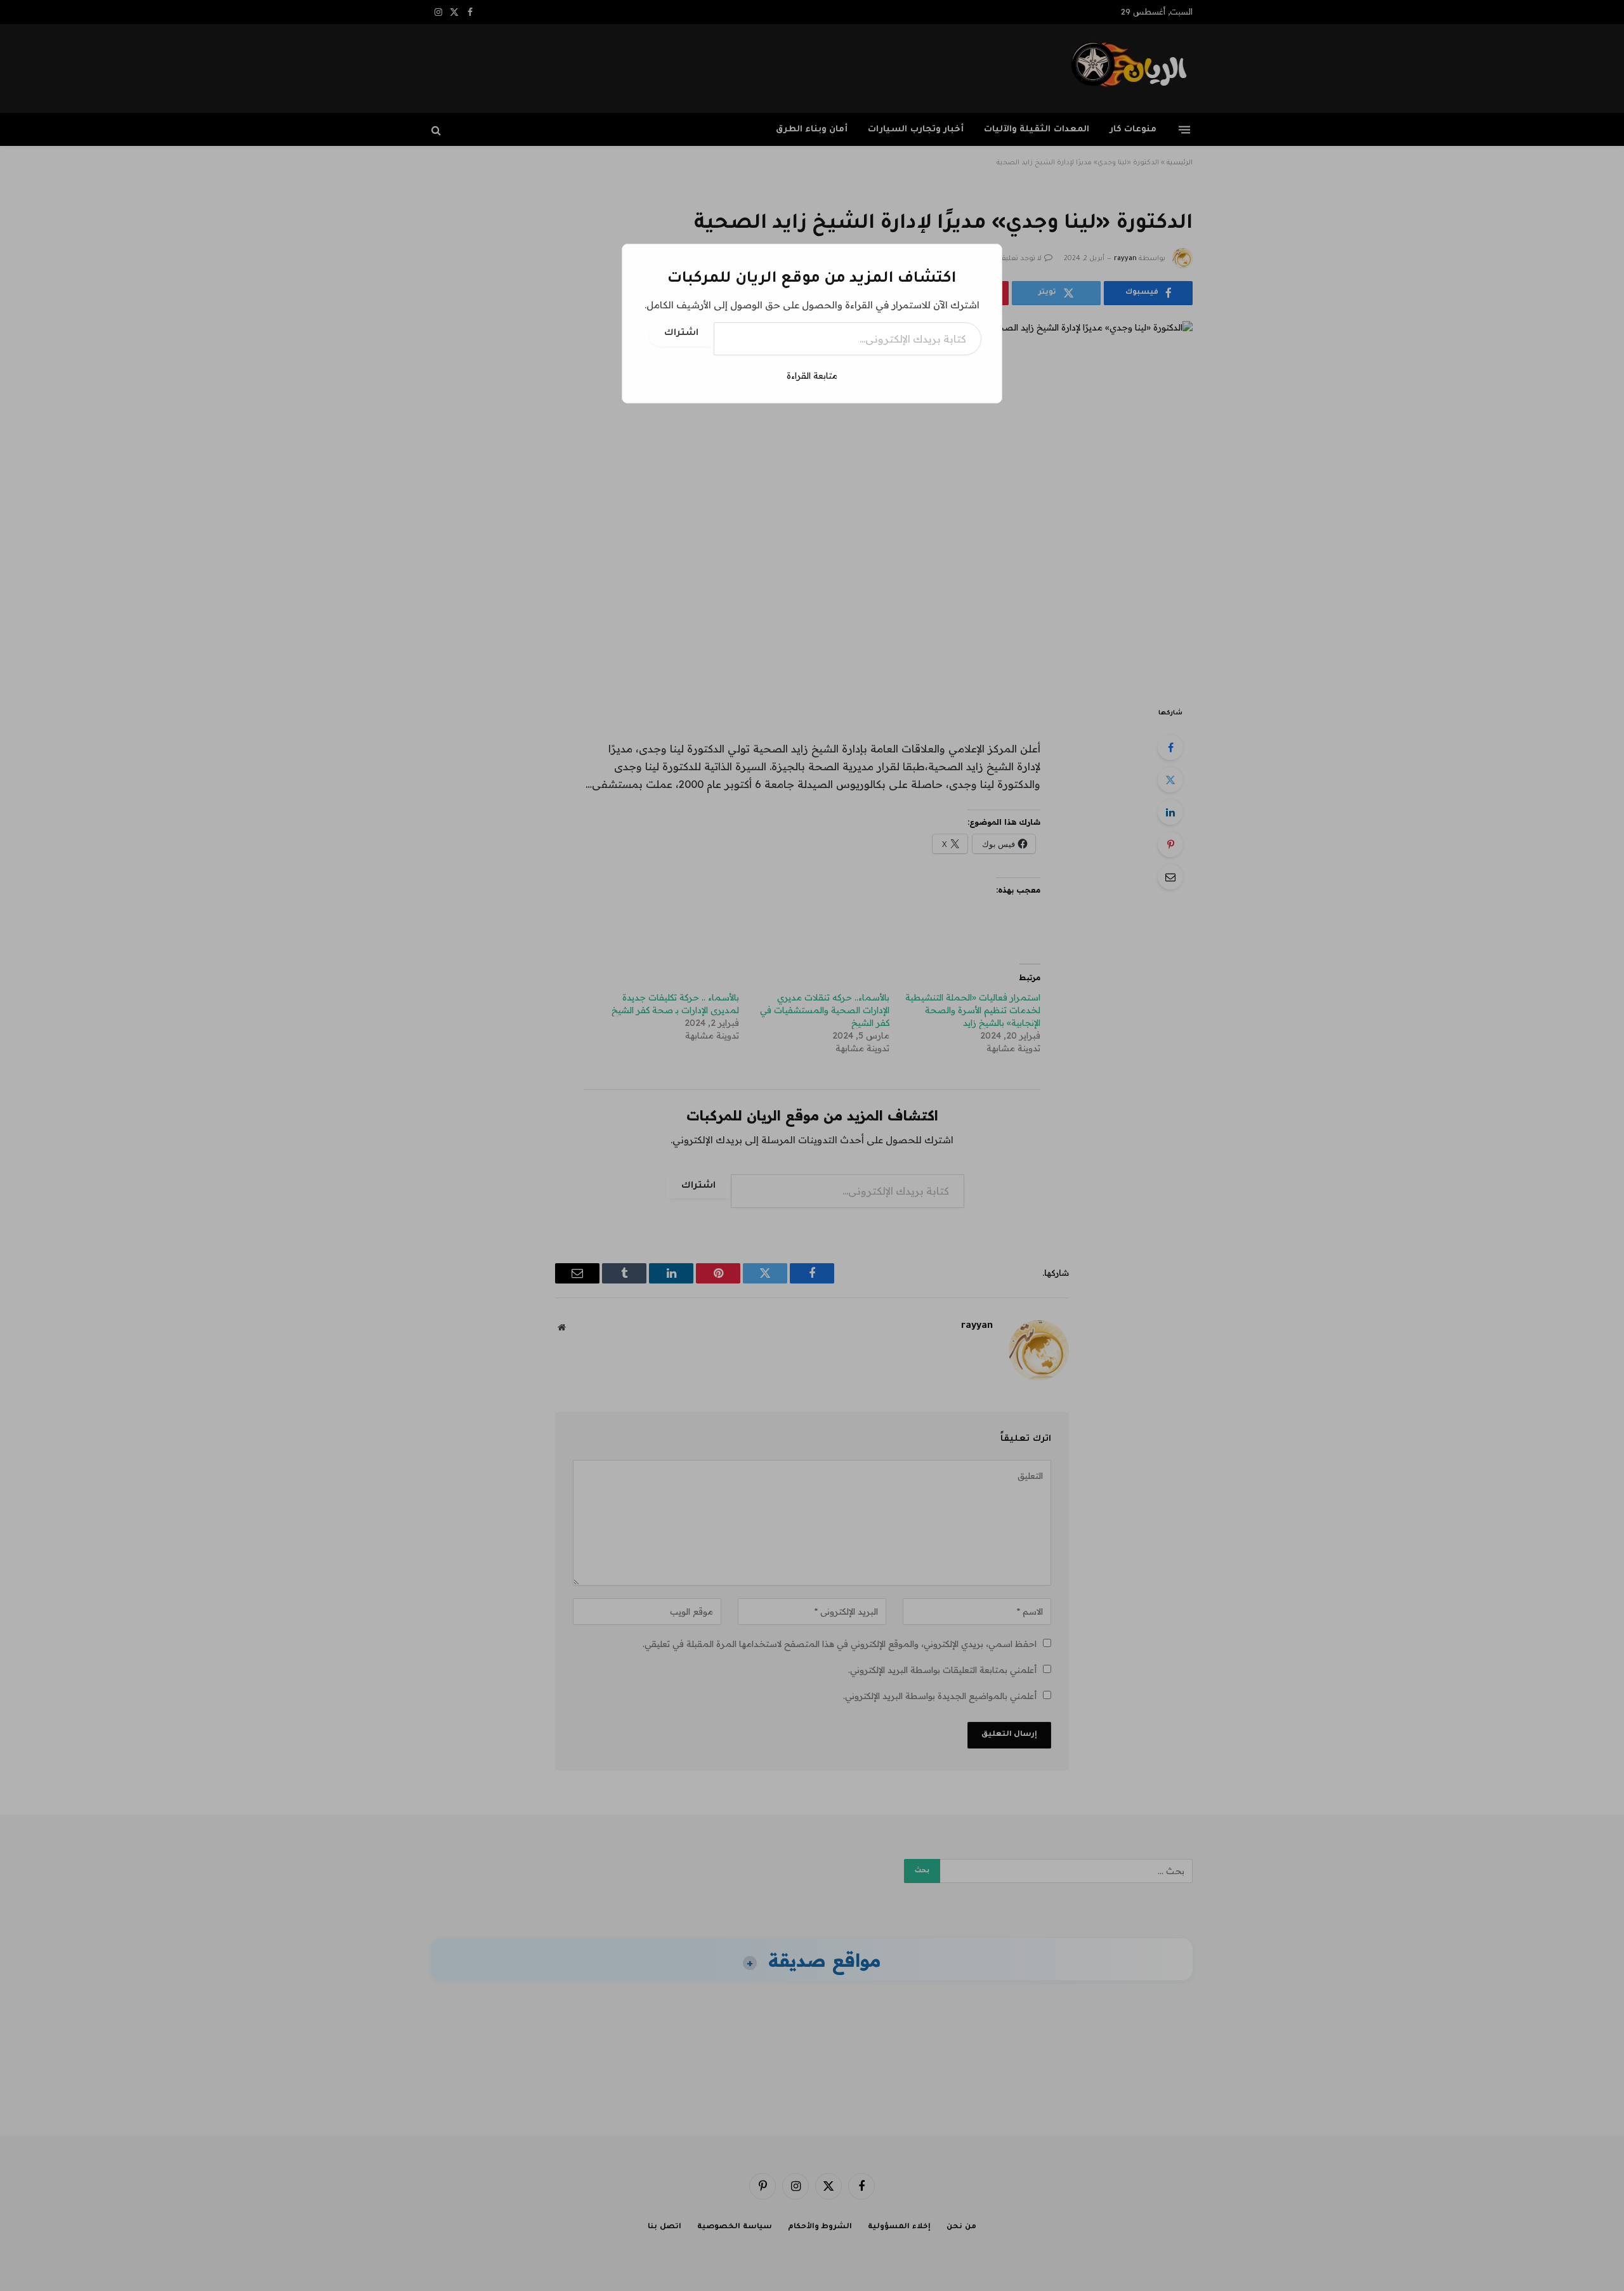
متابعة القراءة (812, 376)
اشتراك (681, 334)
